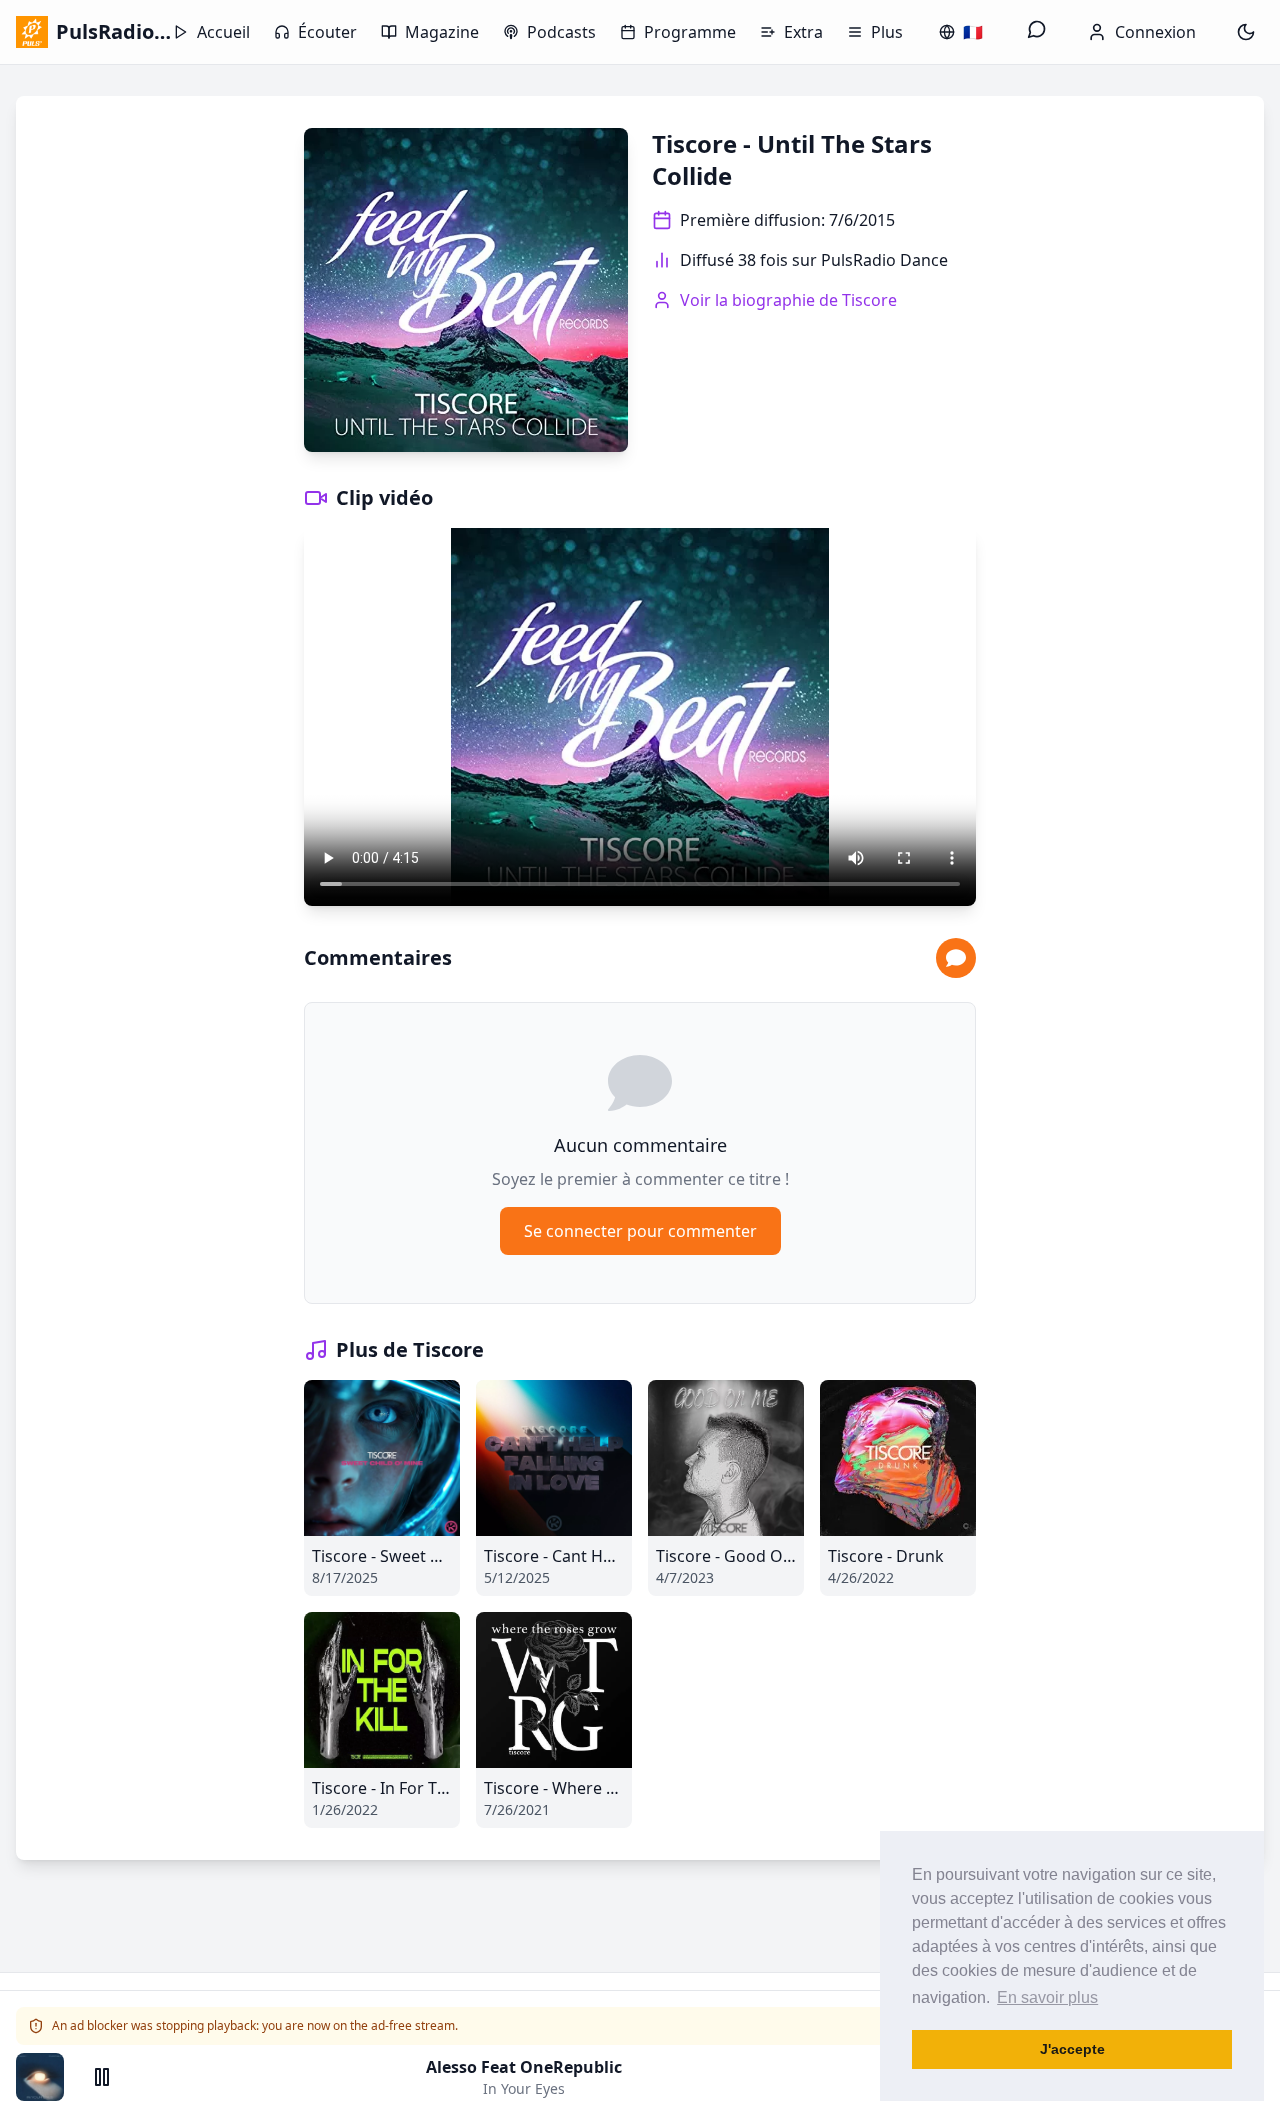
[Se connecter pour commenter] (956, 958)
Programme (690, 32)
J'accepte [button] (1072, 2049)
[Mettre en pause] (102, 2077)
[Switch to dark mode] (1246, 32)
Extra (803, 32)
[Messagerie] (1037, 32)
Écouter (327, 32)
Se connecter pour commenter (640, 1231)
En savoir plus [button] (1047, 1997)
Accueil (223, 32)
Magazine (442, 32)
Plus (887, 32)
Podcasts (561, 32)
